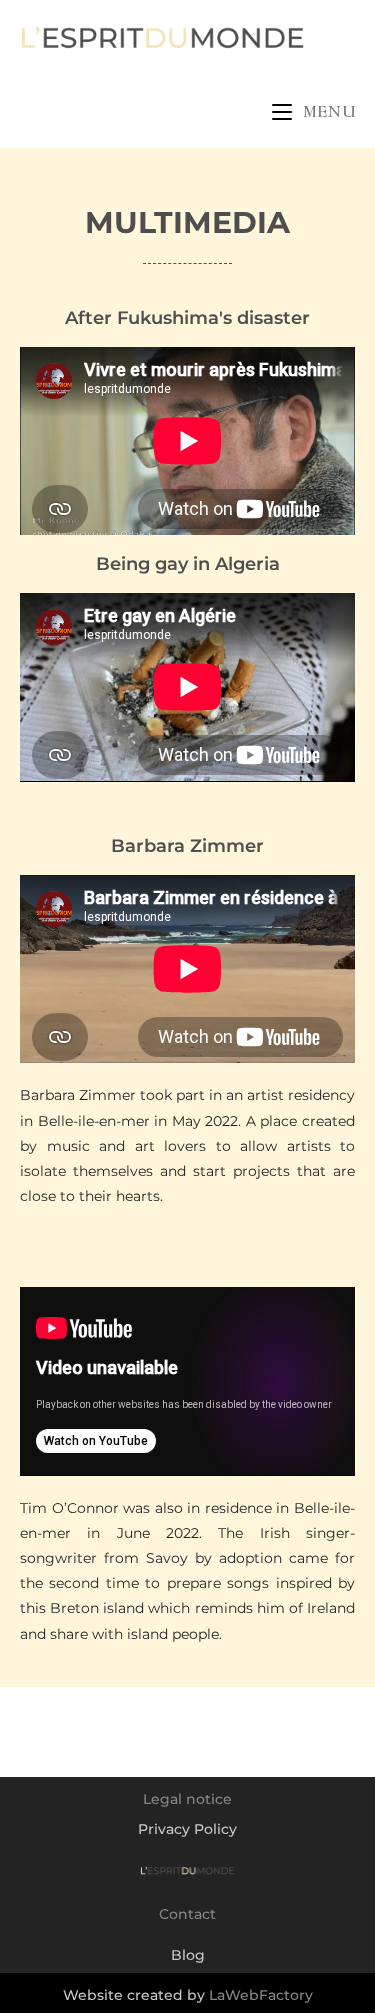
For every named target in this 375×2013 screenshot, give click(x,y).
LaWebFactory (261, 1995)
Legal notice (187, 1799)
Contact (187, 1914)
